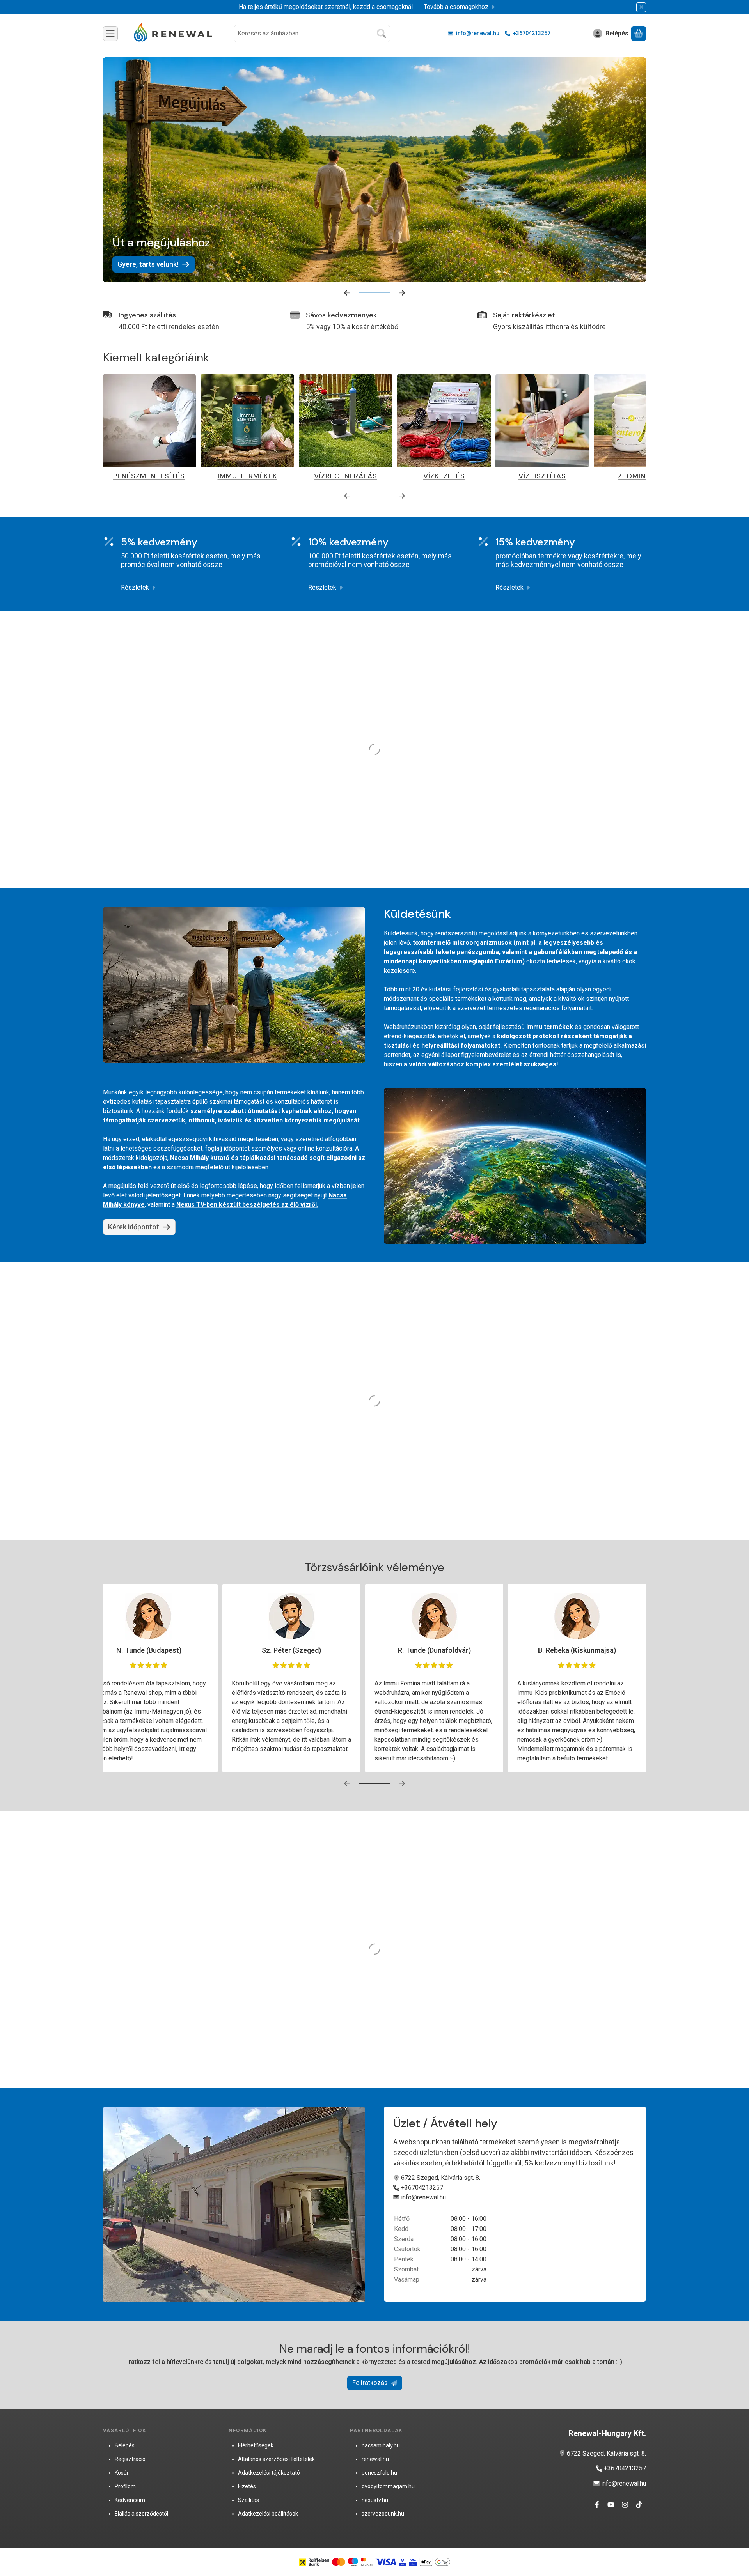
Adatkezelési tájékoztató (269, 2473)
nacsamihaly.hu (381, 2445)
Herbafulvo (618, 476)
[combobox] (312, 34)
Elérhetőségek (256, 2445)
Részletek (135, 587)
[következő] (402, 293)
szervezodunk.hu (383, 2514)
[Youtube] (611, 2505)
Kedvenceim (130, 2500)
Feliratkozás (370, 2383)
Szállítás (248, 2500)
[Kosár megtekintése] (639, 34)
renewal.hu (375, 2459)
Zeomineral (422, 476)
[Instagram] (625, 2505)
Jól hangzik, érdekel (557, 111)
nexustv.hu (375, 2500)
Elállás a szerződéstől (141, 2514)
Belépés (125, 2445)
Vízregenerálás (126, 476)
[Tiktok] (639, 2505)
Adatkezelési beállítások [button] (268, 2514)
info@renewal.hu (478, 33)
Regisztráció (130, 2459)
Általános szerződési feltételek (276, 2459)
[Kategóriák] (110, 34)
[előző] (347, 293)
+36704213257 (532, 33)
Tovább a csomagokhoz (456, 7)
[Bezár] (641, 7)
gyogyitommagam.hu (388, 2486)
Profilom (125, 2486)
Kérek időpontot (134, 1227)
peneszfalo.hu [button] (379, 2473)
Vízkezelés (225, 476)
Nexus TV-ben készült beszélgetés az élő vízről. (247, 1205)
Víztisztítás (323, 476)
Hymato (520, 476)
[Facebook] (597, 2505)
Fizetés (247, 2486)
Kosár (122, 2473)
